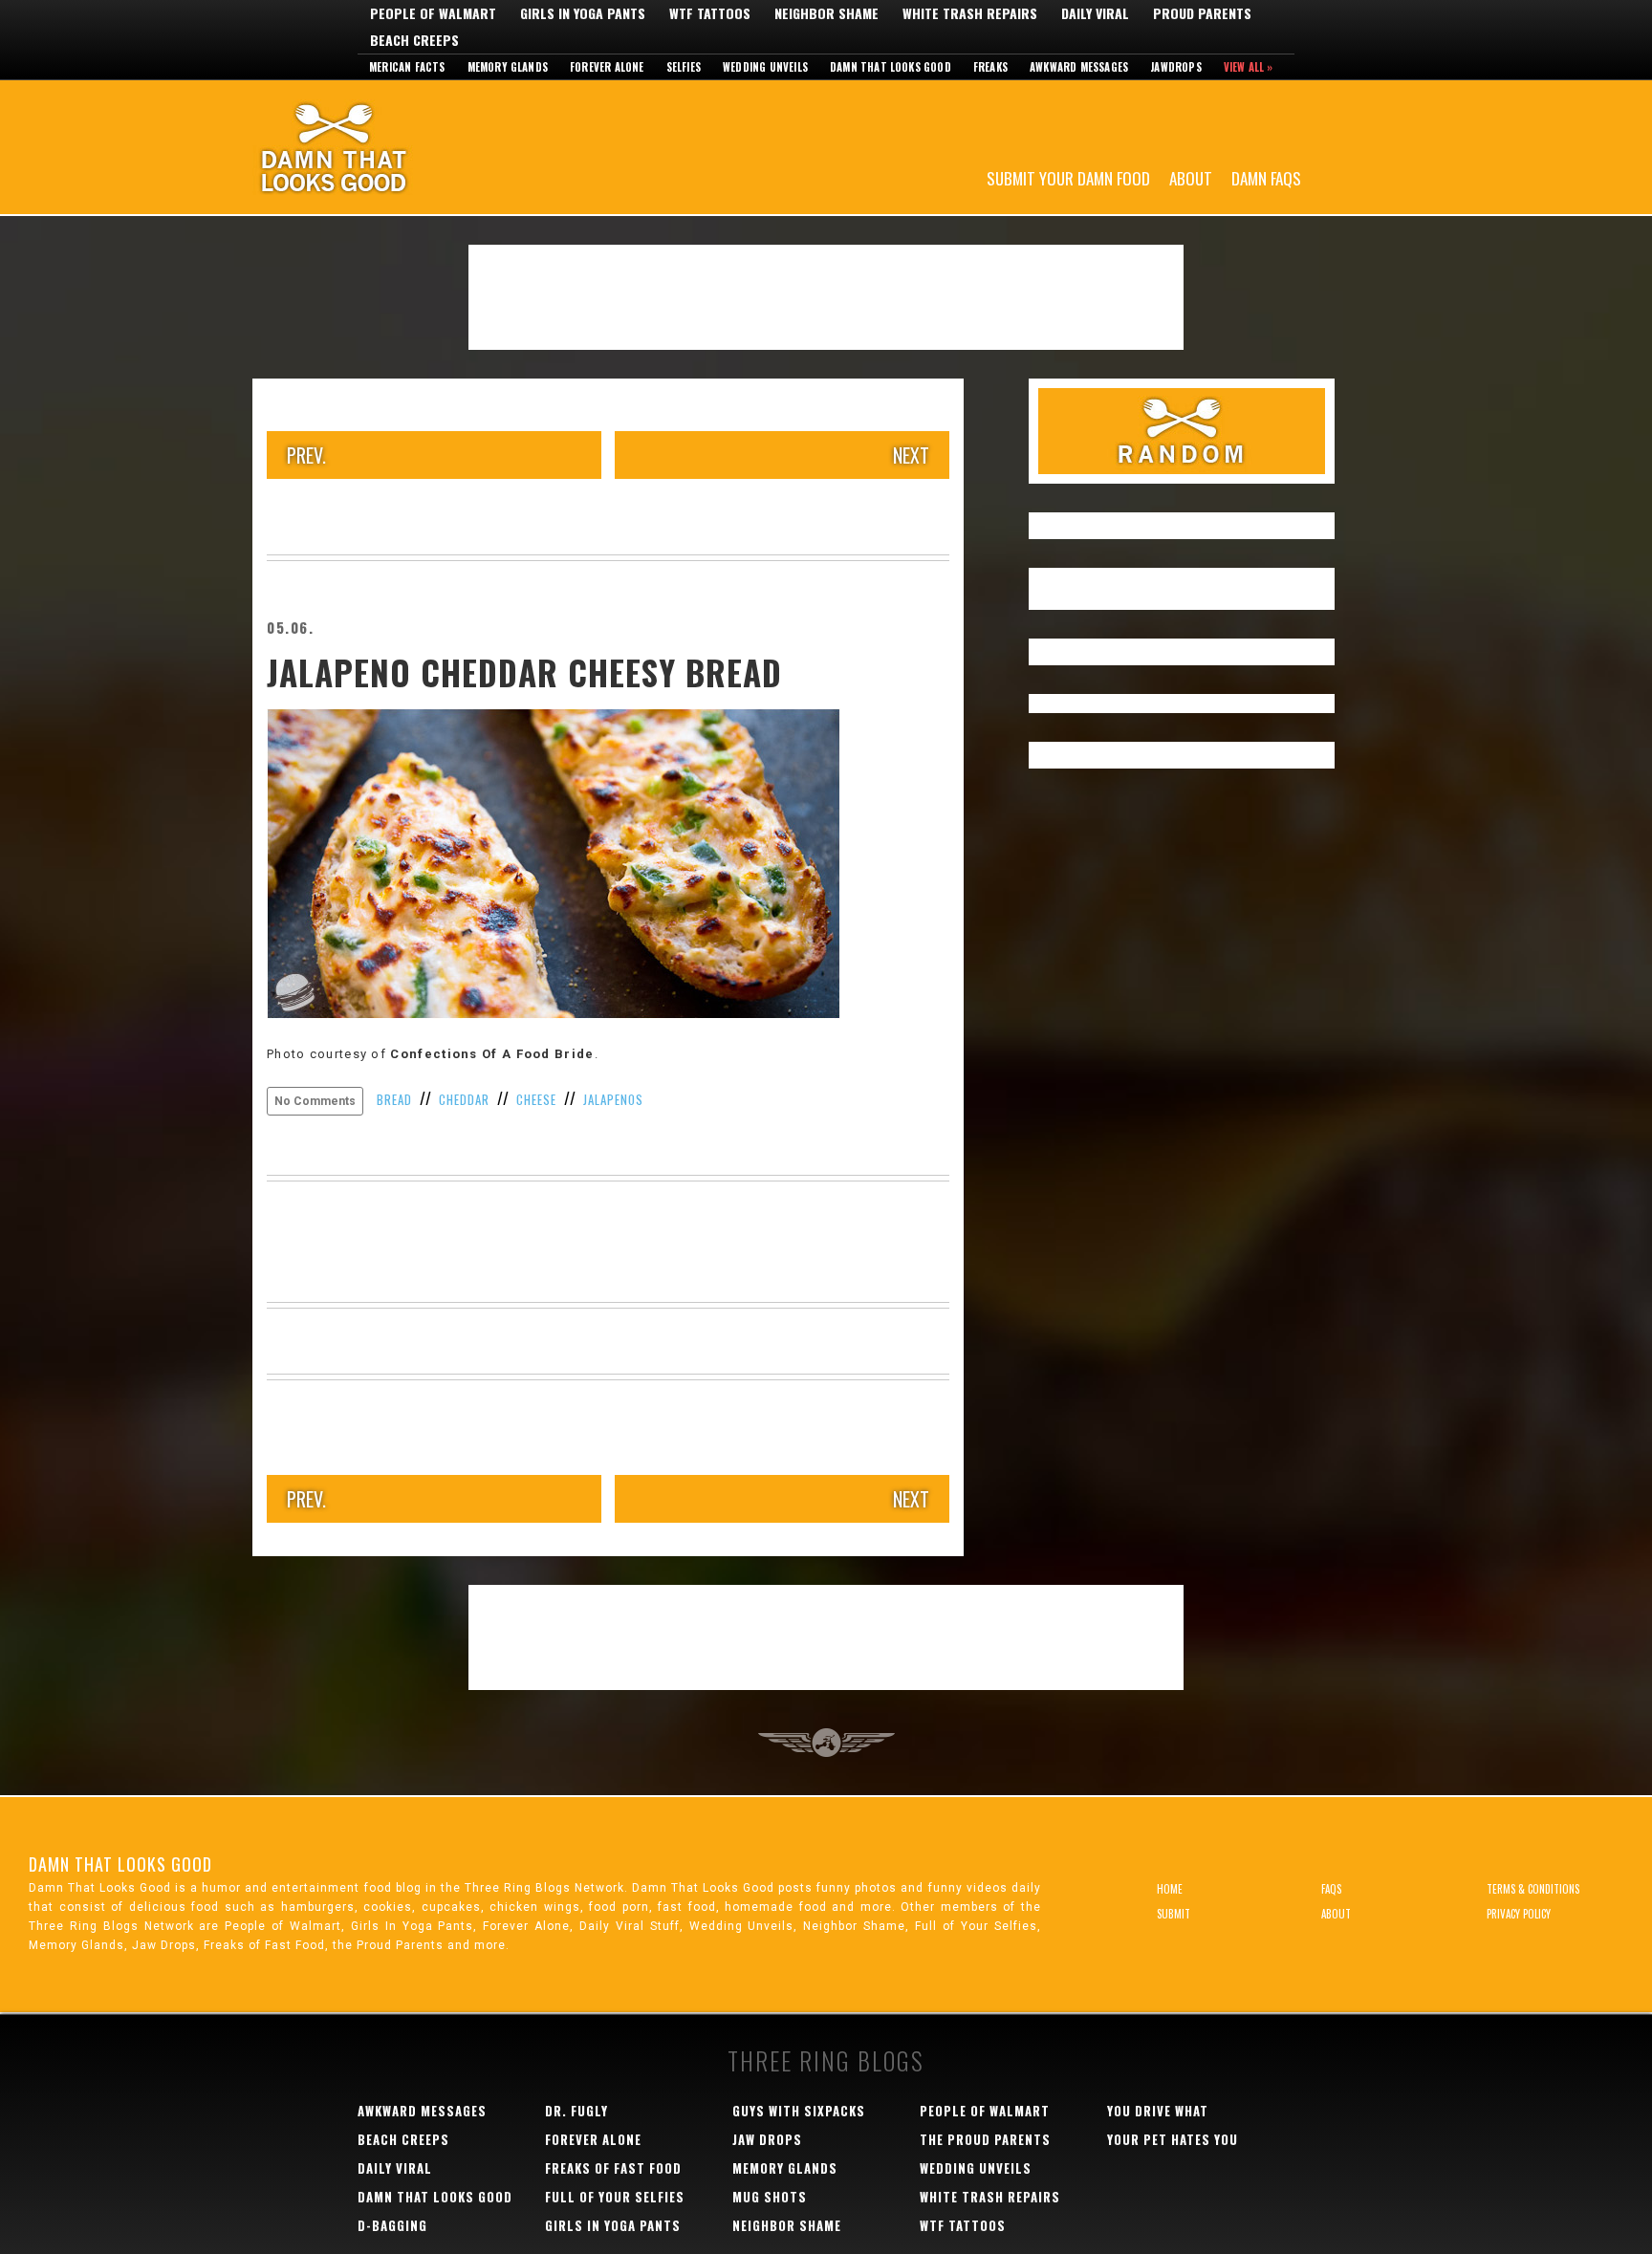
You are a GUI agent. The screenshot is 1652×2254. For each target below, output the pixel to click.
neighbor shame (787, 2225)
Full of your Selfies (615, 2197)
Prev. (306, 455)
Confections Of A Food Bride (492, 1054)
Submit (1174, 1914)
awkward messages (422, 2111)
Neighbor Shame (826, 13)
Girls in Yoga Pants (583, 13)
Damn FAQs (1266, 177)
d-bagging (392, 2225)
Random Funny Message (1182, 431)
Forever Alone (607, 67)
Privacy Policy (1519, 1914)
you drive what (1158, 2111)
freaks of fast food (613, 2168)
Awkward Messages (1079, 67)
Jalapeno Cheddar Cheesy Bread (524, 672)
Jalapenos (613, 1099)
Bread (394, 1099)
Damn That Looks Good (367, 147)
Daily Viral (1095, 13)
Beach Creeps (414, 40)
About (1191, 177)
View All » (1249, 67)
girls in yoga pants (613, 2225)
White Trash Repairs (970, 13)
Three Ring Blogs (826, 2060)
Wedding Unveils (765, 67)
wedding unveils (976, 2168)
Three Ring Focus (826, 1743)
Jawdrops (1176, 67)
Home (1170, 1889)
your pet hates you (1173, 2139)
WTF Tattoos (710, 13)
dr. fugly (576, 2111)
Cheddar (464, 1099)
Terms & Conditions (1533, 1889)
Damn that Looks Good (891, 67)
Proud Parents (1202, 13)
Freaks (990, 67)
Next (911, 455)
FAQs (1331, 1889)
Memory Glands (508, 67)
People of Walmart (433, 13)
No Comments (315, 1101)
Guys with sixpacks (799, 2111)
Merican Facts (407, 67)
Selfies (684, 67)
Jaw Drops (767, 2139)
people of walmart (985, 2111)
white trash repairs (990, 2197)
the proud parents (985, 2139)
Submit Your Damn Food (1068, 177)
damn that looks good (435, 2197)
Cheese (536, 1099)
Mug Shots (770, 2197)
